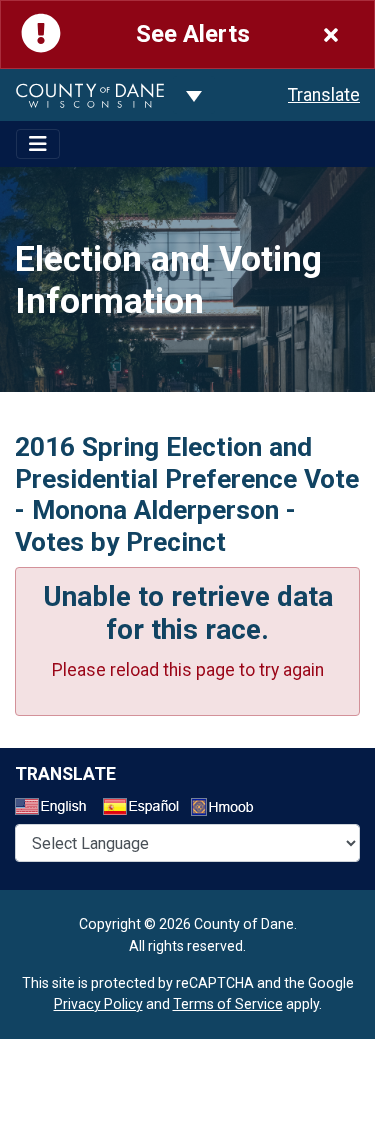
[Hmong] (229, 809)
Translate (324, 95)
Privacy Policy (98, 1004)
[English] (57, 809)
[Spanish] (145, 809)
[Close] (331, 34)
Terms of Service (228, 1004)
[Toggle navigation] (38, 144)
